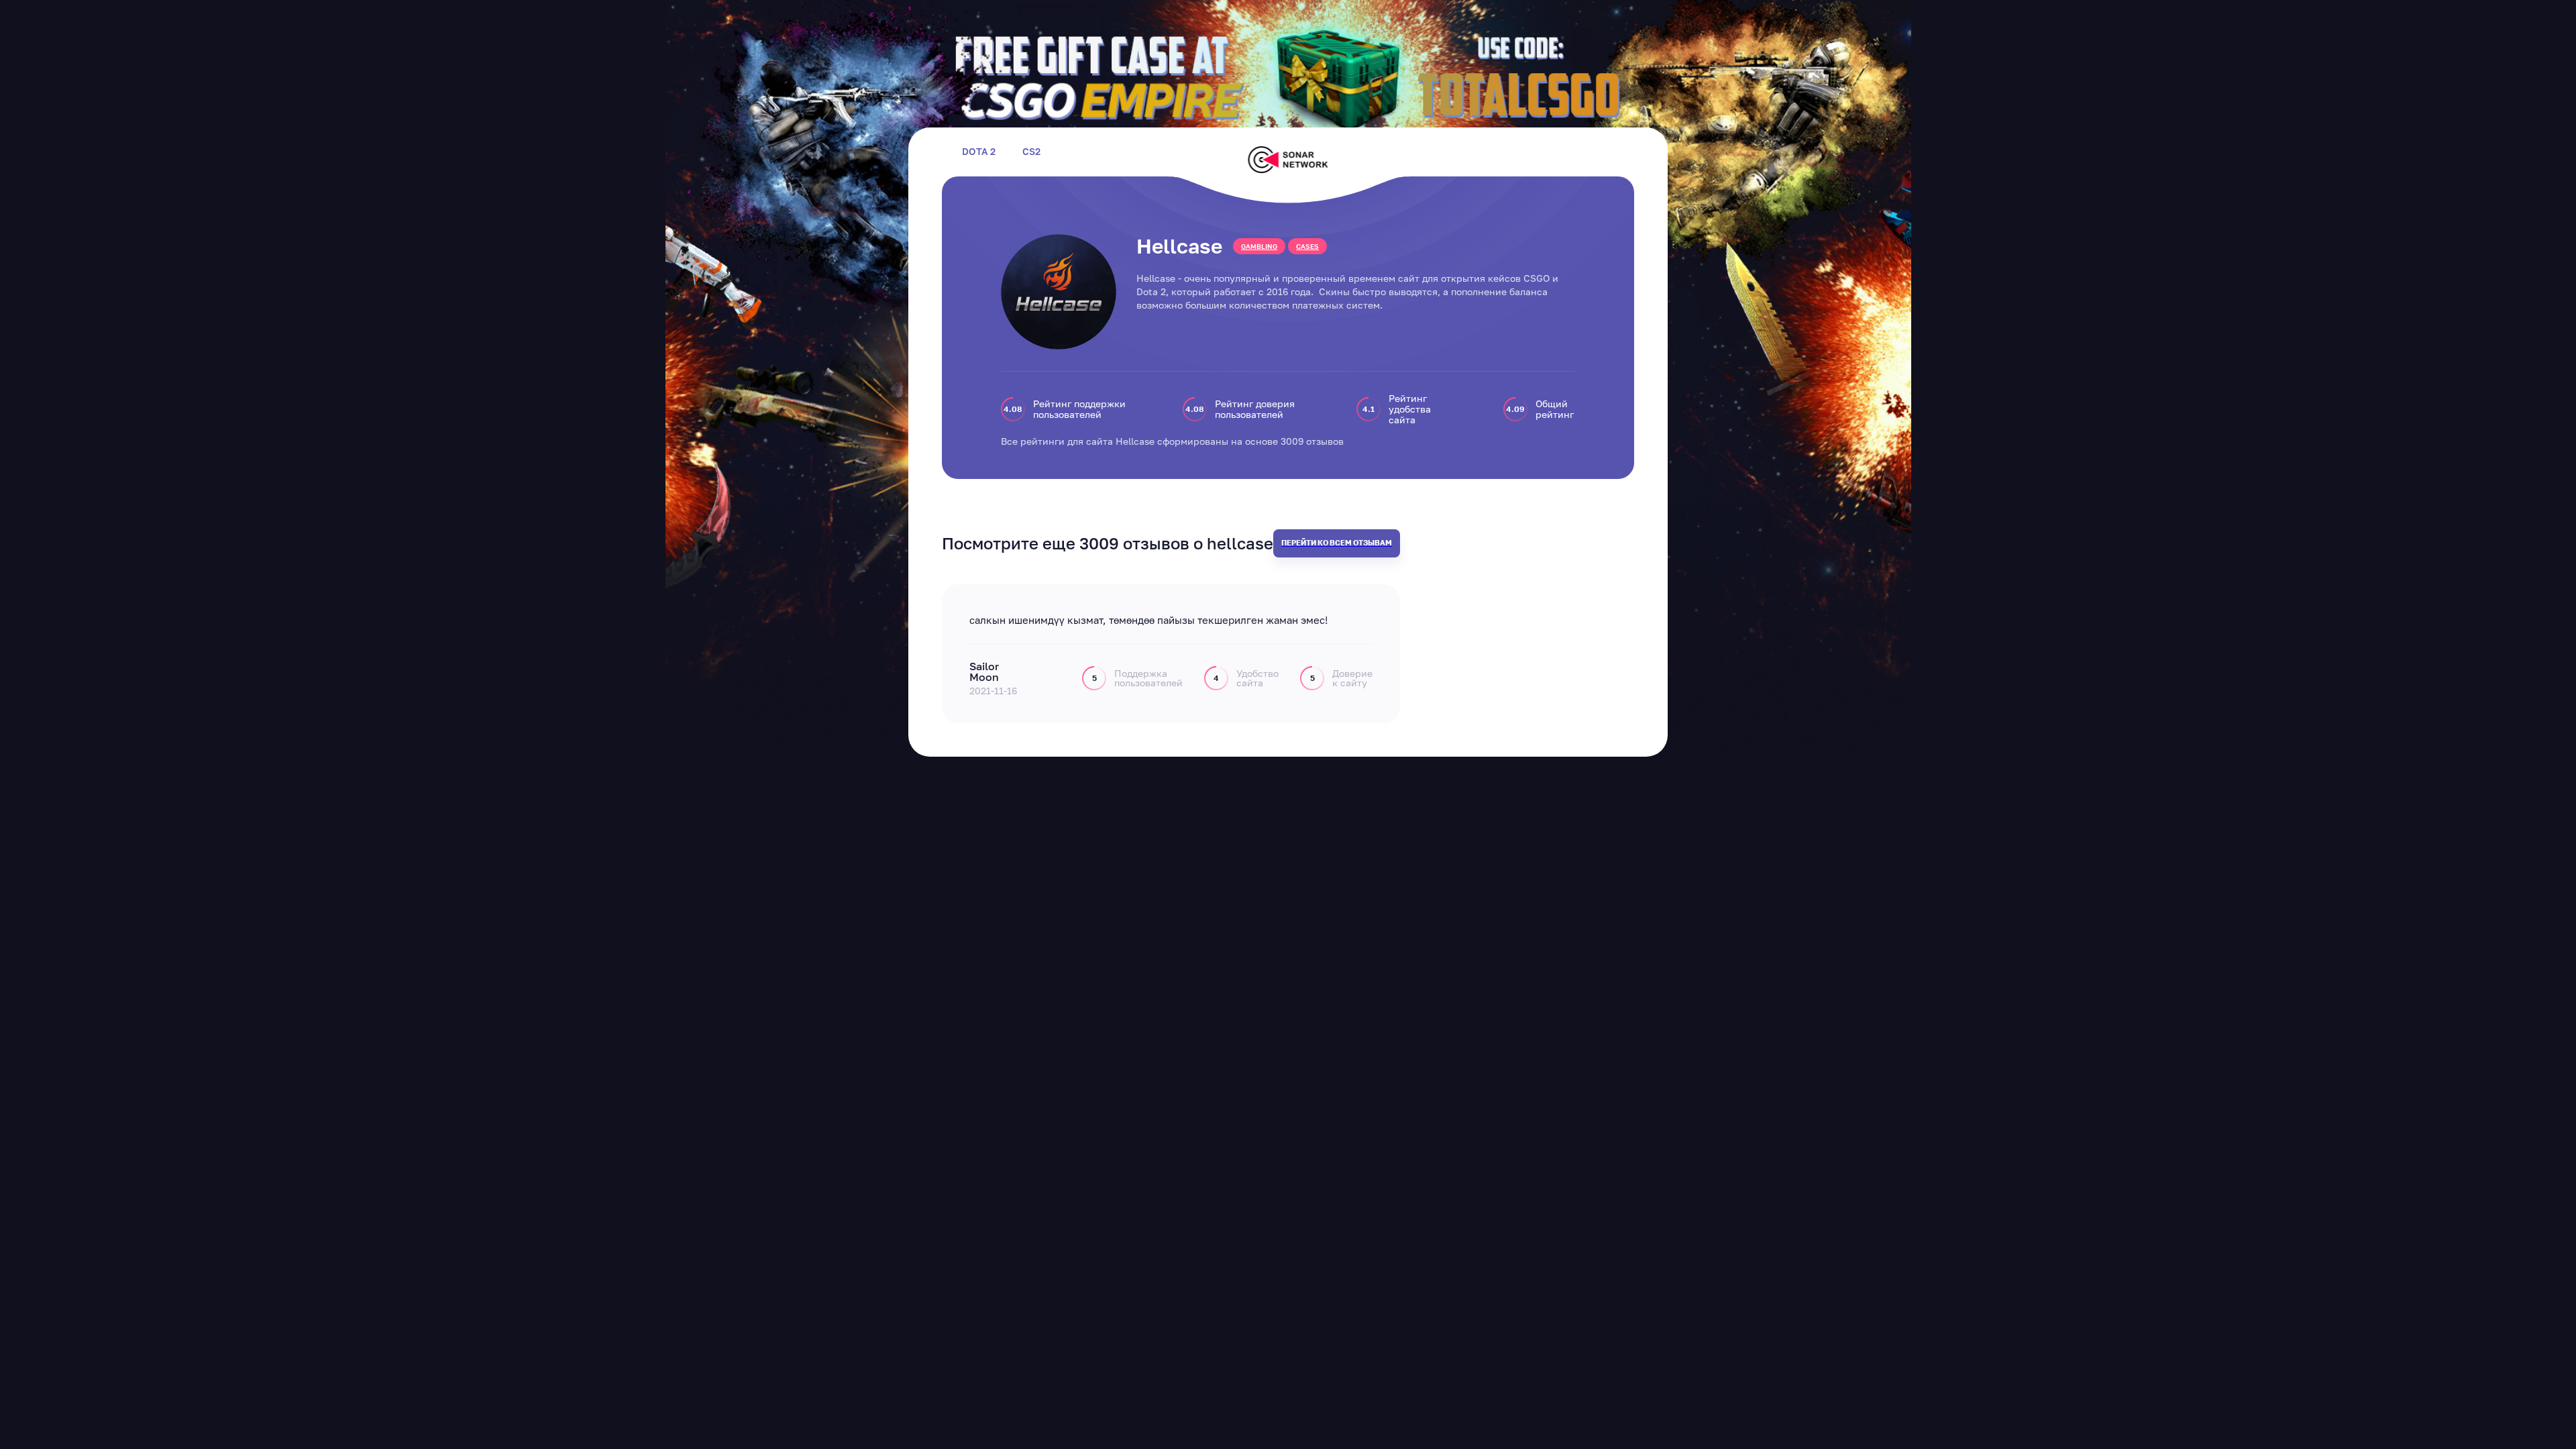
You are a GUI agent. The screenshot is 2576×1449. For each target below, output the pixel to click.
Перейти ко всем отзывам (1337, 542)
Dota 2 (979, 152)
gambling (1259, 246)
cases (1307, 246)
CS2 (1031, 152)
